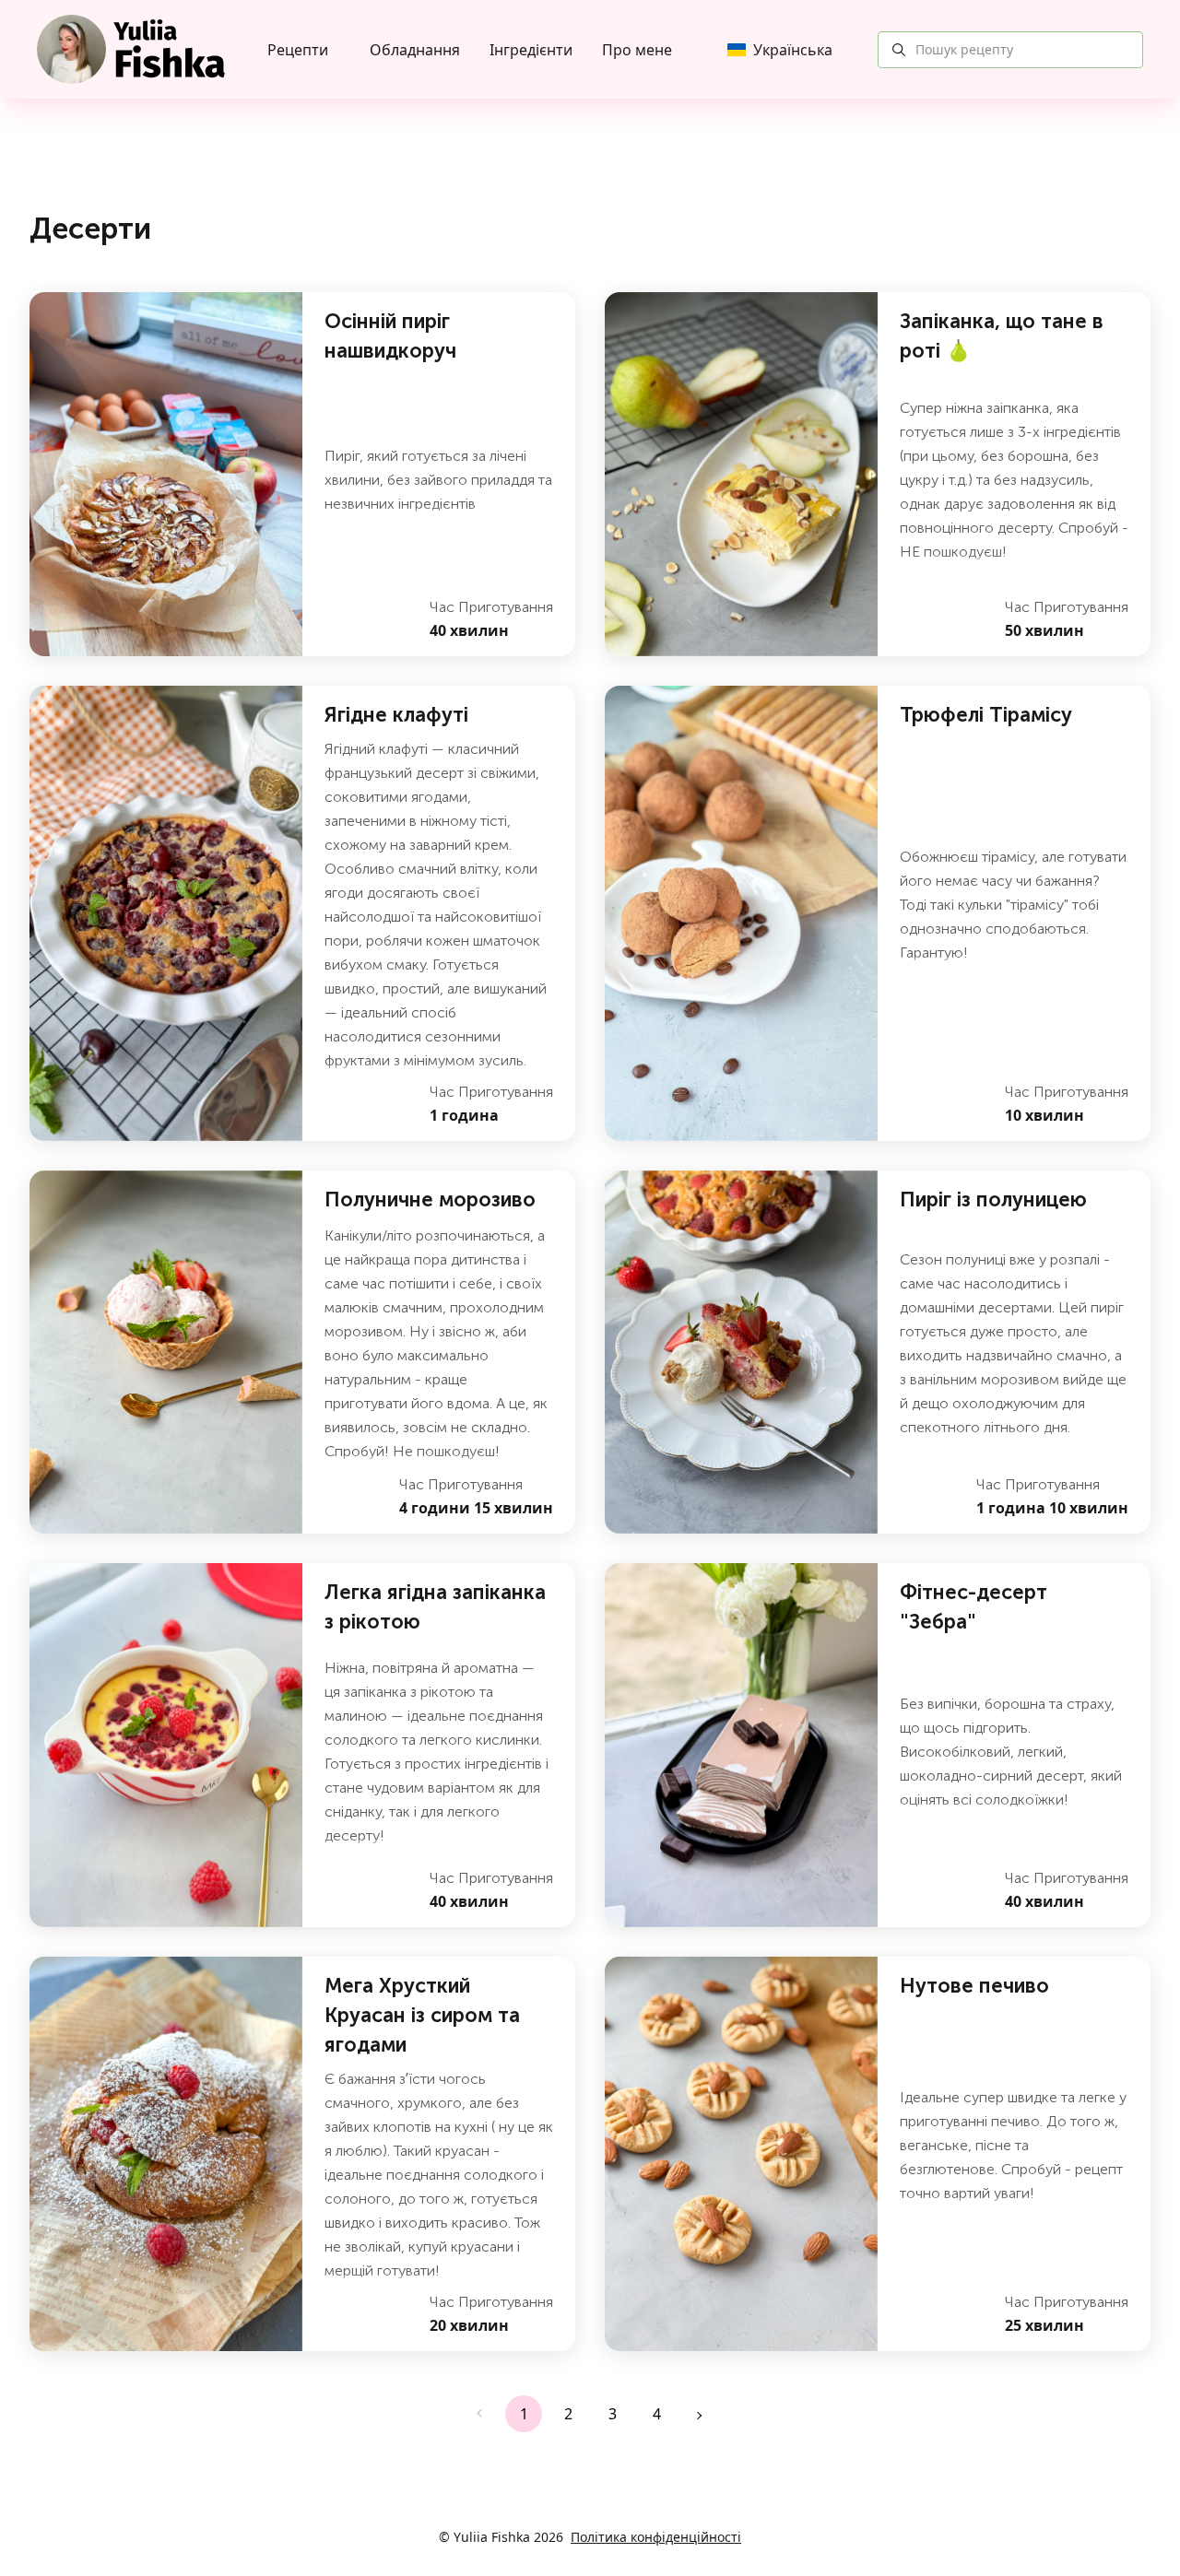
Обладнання (415, 50)
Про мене (637, 50)
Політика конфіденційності (656, 2537)
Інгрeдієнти (531, 50)
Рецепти (298, 50)
